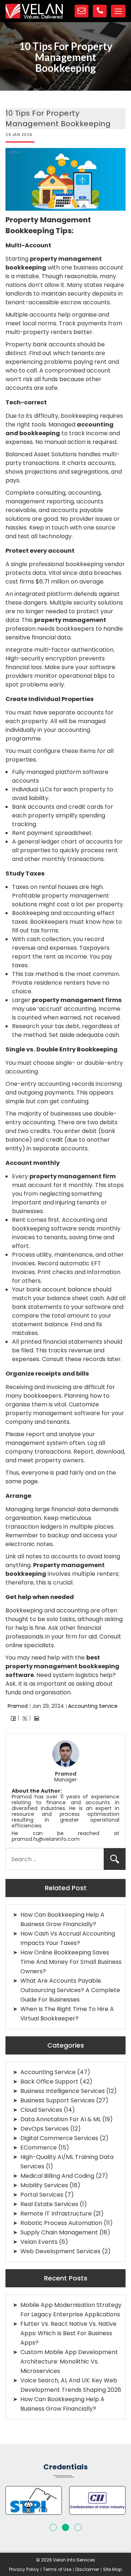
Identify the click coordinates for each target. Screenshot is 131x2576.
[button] (53, 2527)
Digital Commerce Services (59, 2138)
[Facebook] (13, 1718)
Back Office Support (49, 2082)
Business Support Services (57, 2100)
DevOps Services (45, 2129)
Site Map (112, 2569)
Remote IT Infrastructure (56, 2214)
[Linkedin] (37, 1718)
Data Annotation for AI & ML (61, 2119)
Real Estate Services (49, 2204)
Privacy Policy (24, 2569)
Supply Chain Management (59, 2232)
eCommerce (39, 2148)
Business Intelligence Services (63, 2091)
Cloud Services (41, 2110)
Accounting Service (93, 1706)
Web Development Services (60, 2251)
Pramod (18, 1706)
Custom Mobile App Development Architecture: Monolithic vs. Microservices (69, 2361)
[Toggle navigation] (118, 11)
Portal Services (42, 2195)
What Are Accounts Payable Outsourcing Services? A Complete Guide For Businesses (70, 1990)
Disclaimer (87, 2569)
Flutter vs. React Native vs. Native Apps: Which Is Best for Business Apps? (68, 2333)
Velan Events (39, 2242)
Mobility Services (44, 2185)
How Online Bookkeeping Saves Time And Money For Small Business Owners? (71, 1962)
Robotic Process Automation (61, 2223)
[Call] (100, 11)
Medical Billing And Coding (57, 2176)
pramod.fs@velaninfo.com (46, 1839)
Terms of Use (57, 2569)
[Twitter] (25, 1718)
